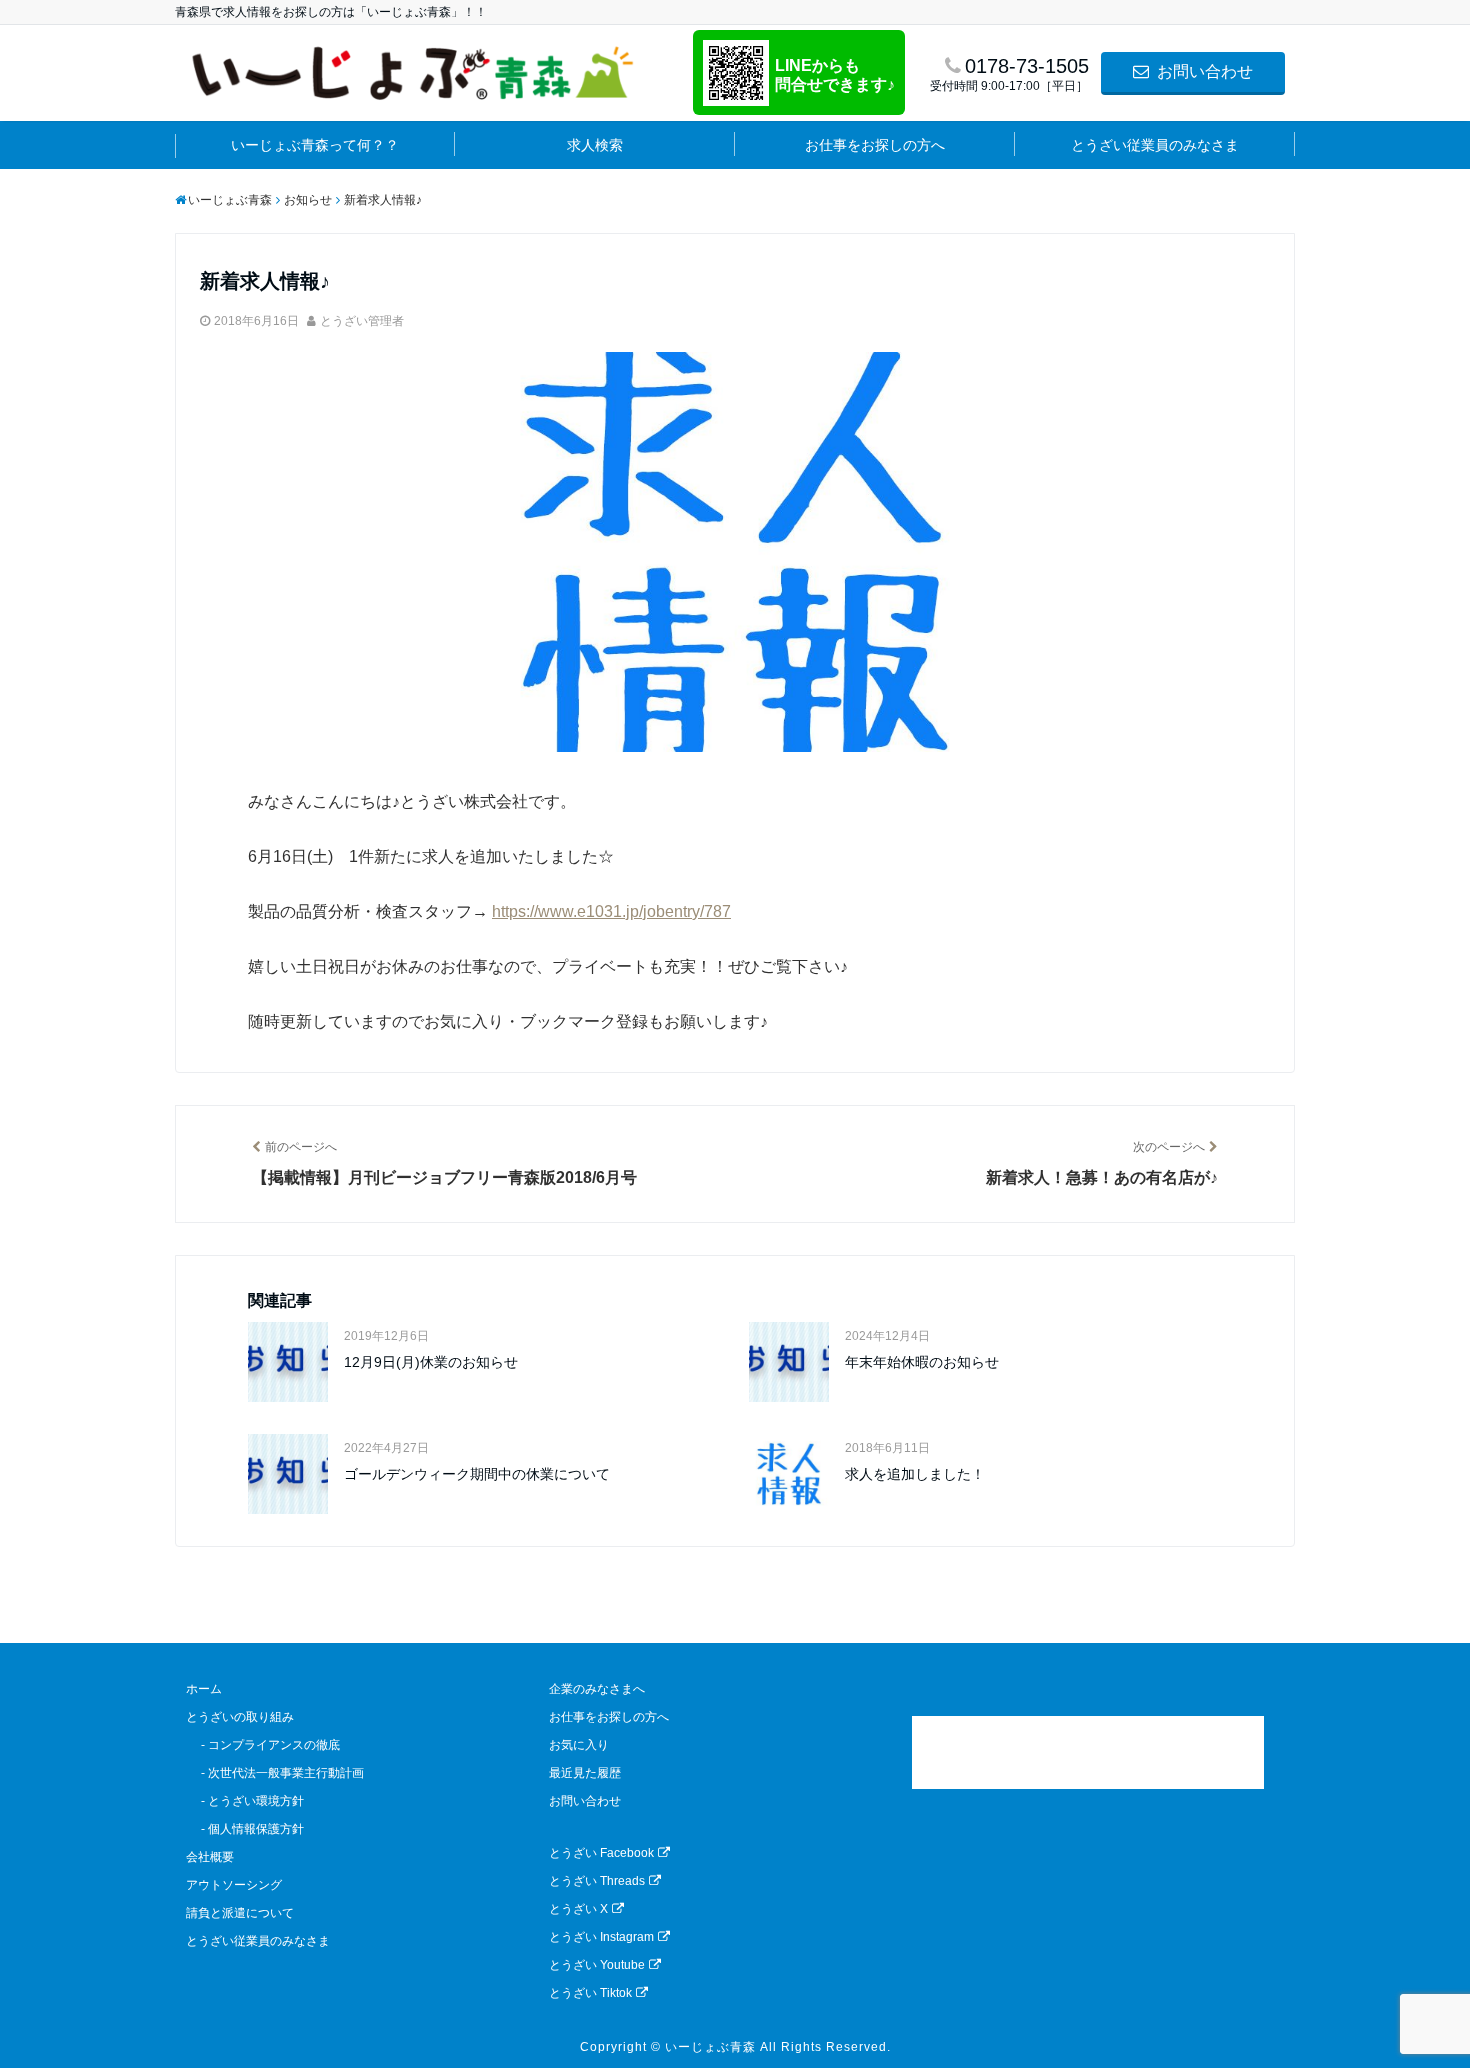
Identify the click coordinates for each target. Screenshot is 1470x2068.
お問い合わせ (1203, 71)
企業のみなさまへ (597, 1689)
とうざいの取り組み (240, 1717)
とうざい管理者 (362, 321)
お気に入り (579, 1745)
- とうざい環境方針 (245, 1801)
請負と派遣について (240, 1913)
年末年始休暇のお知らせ (922, 1362)
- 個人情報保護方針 (245, 1829)
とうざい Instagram (601, 1937)
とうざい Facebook (601, 1853)
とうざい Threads (597, 1881)
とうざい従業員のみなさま (1155, 145)
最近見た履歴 (585, 1773)
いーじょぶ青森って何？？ (315, 145)
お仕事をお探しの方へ (875, 145)
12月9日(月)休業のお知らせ (431, 1362)
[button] (1088, 1752)
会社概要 (210, 1857)
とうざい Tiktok (590, 1993)
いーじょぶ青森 (710, 2047)
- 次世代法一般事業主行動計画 (275, 1773)
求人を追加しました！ (915, 1474)
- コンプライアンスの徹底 (263, 1745)
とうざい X (578, 1909)
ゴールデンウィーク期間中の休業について (477, 1474)
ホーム (204, 1689)
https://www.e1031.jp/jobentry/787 (611, 911)
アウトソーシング (234, 1885)
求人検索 (595, 145)
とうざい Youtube (597, 1965)
